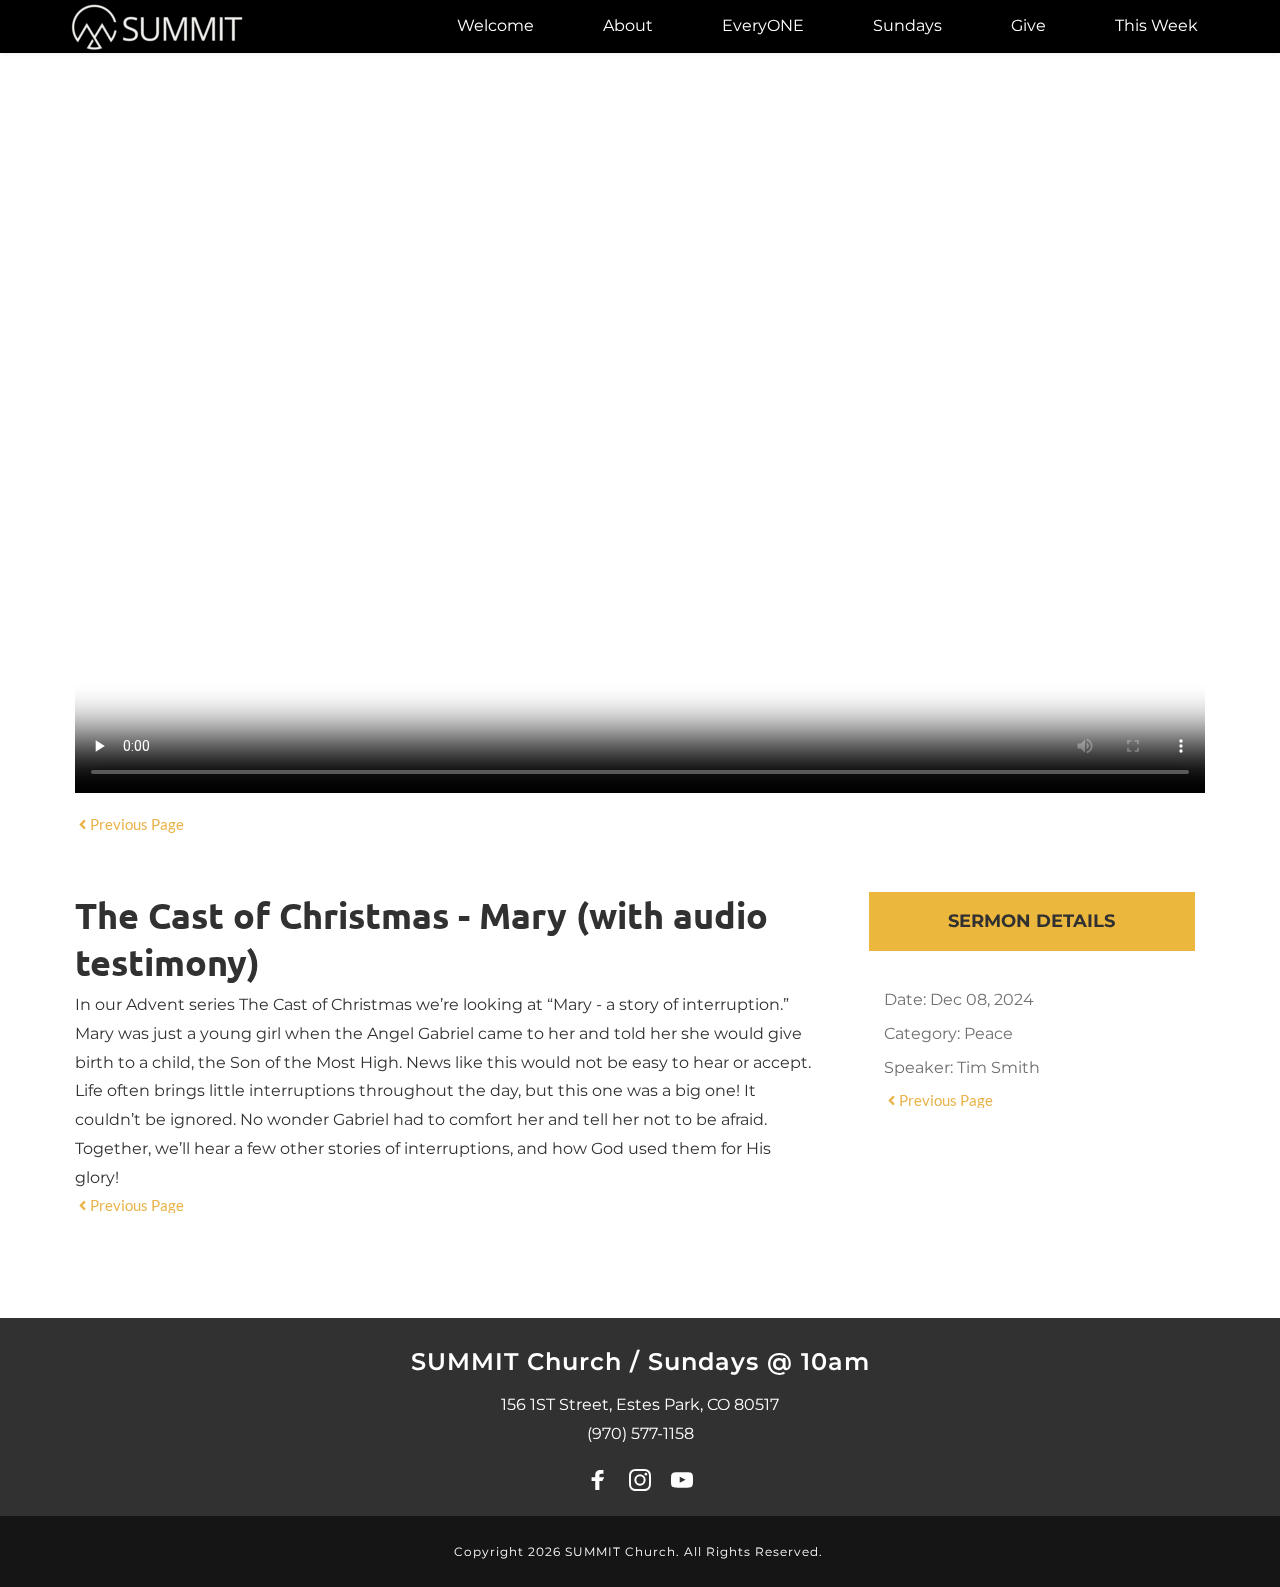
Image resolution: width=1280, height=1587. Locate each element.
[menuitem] (495, 26)
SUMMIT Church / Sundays (589, 1361)
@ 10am (818, 1361)
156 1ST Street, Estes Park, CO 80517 (640, 1404)
